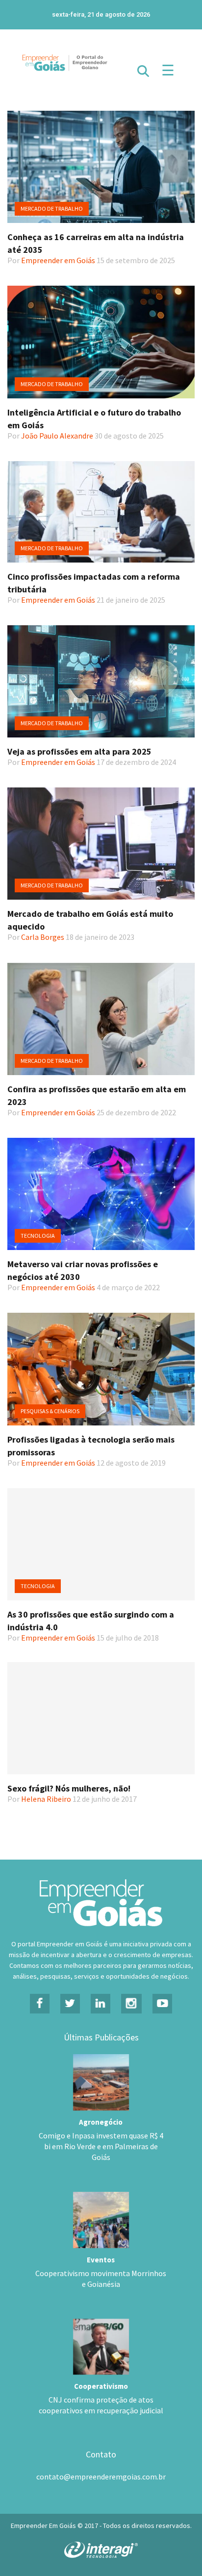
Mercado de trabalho (52, 209)
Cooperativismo (101, 2386)
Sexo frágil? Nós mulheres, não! (69, 1788)
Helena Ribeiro (46, 1799)
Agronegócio (101, 2122)
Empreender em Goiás (58, 260)
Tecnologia (38, 1236)
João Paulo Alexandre (57, 436)
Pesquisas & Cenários (50, 1411)
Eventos (101, 2260)
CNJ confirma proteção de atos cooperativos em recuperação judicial (101, 2405)
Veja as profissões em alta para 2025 (79, 751)
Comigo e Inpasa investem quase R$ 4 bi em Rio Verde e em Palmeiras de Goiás (101, 2146)
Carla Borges (43, 937)
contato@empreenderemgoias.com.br (101, 2477)
